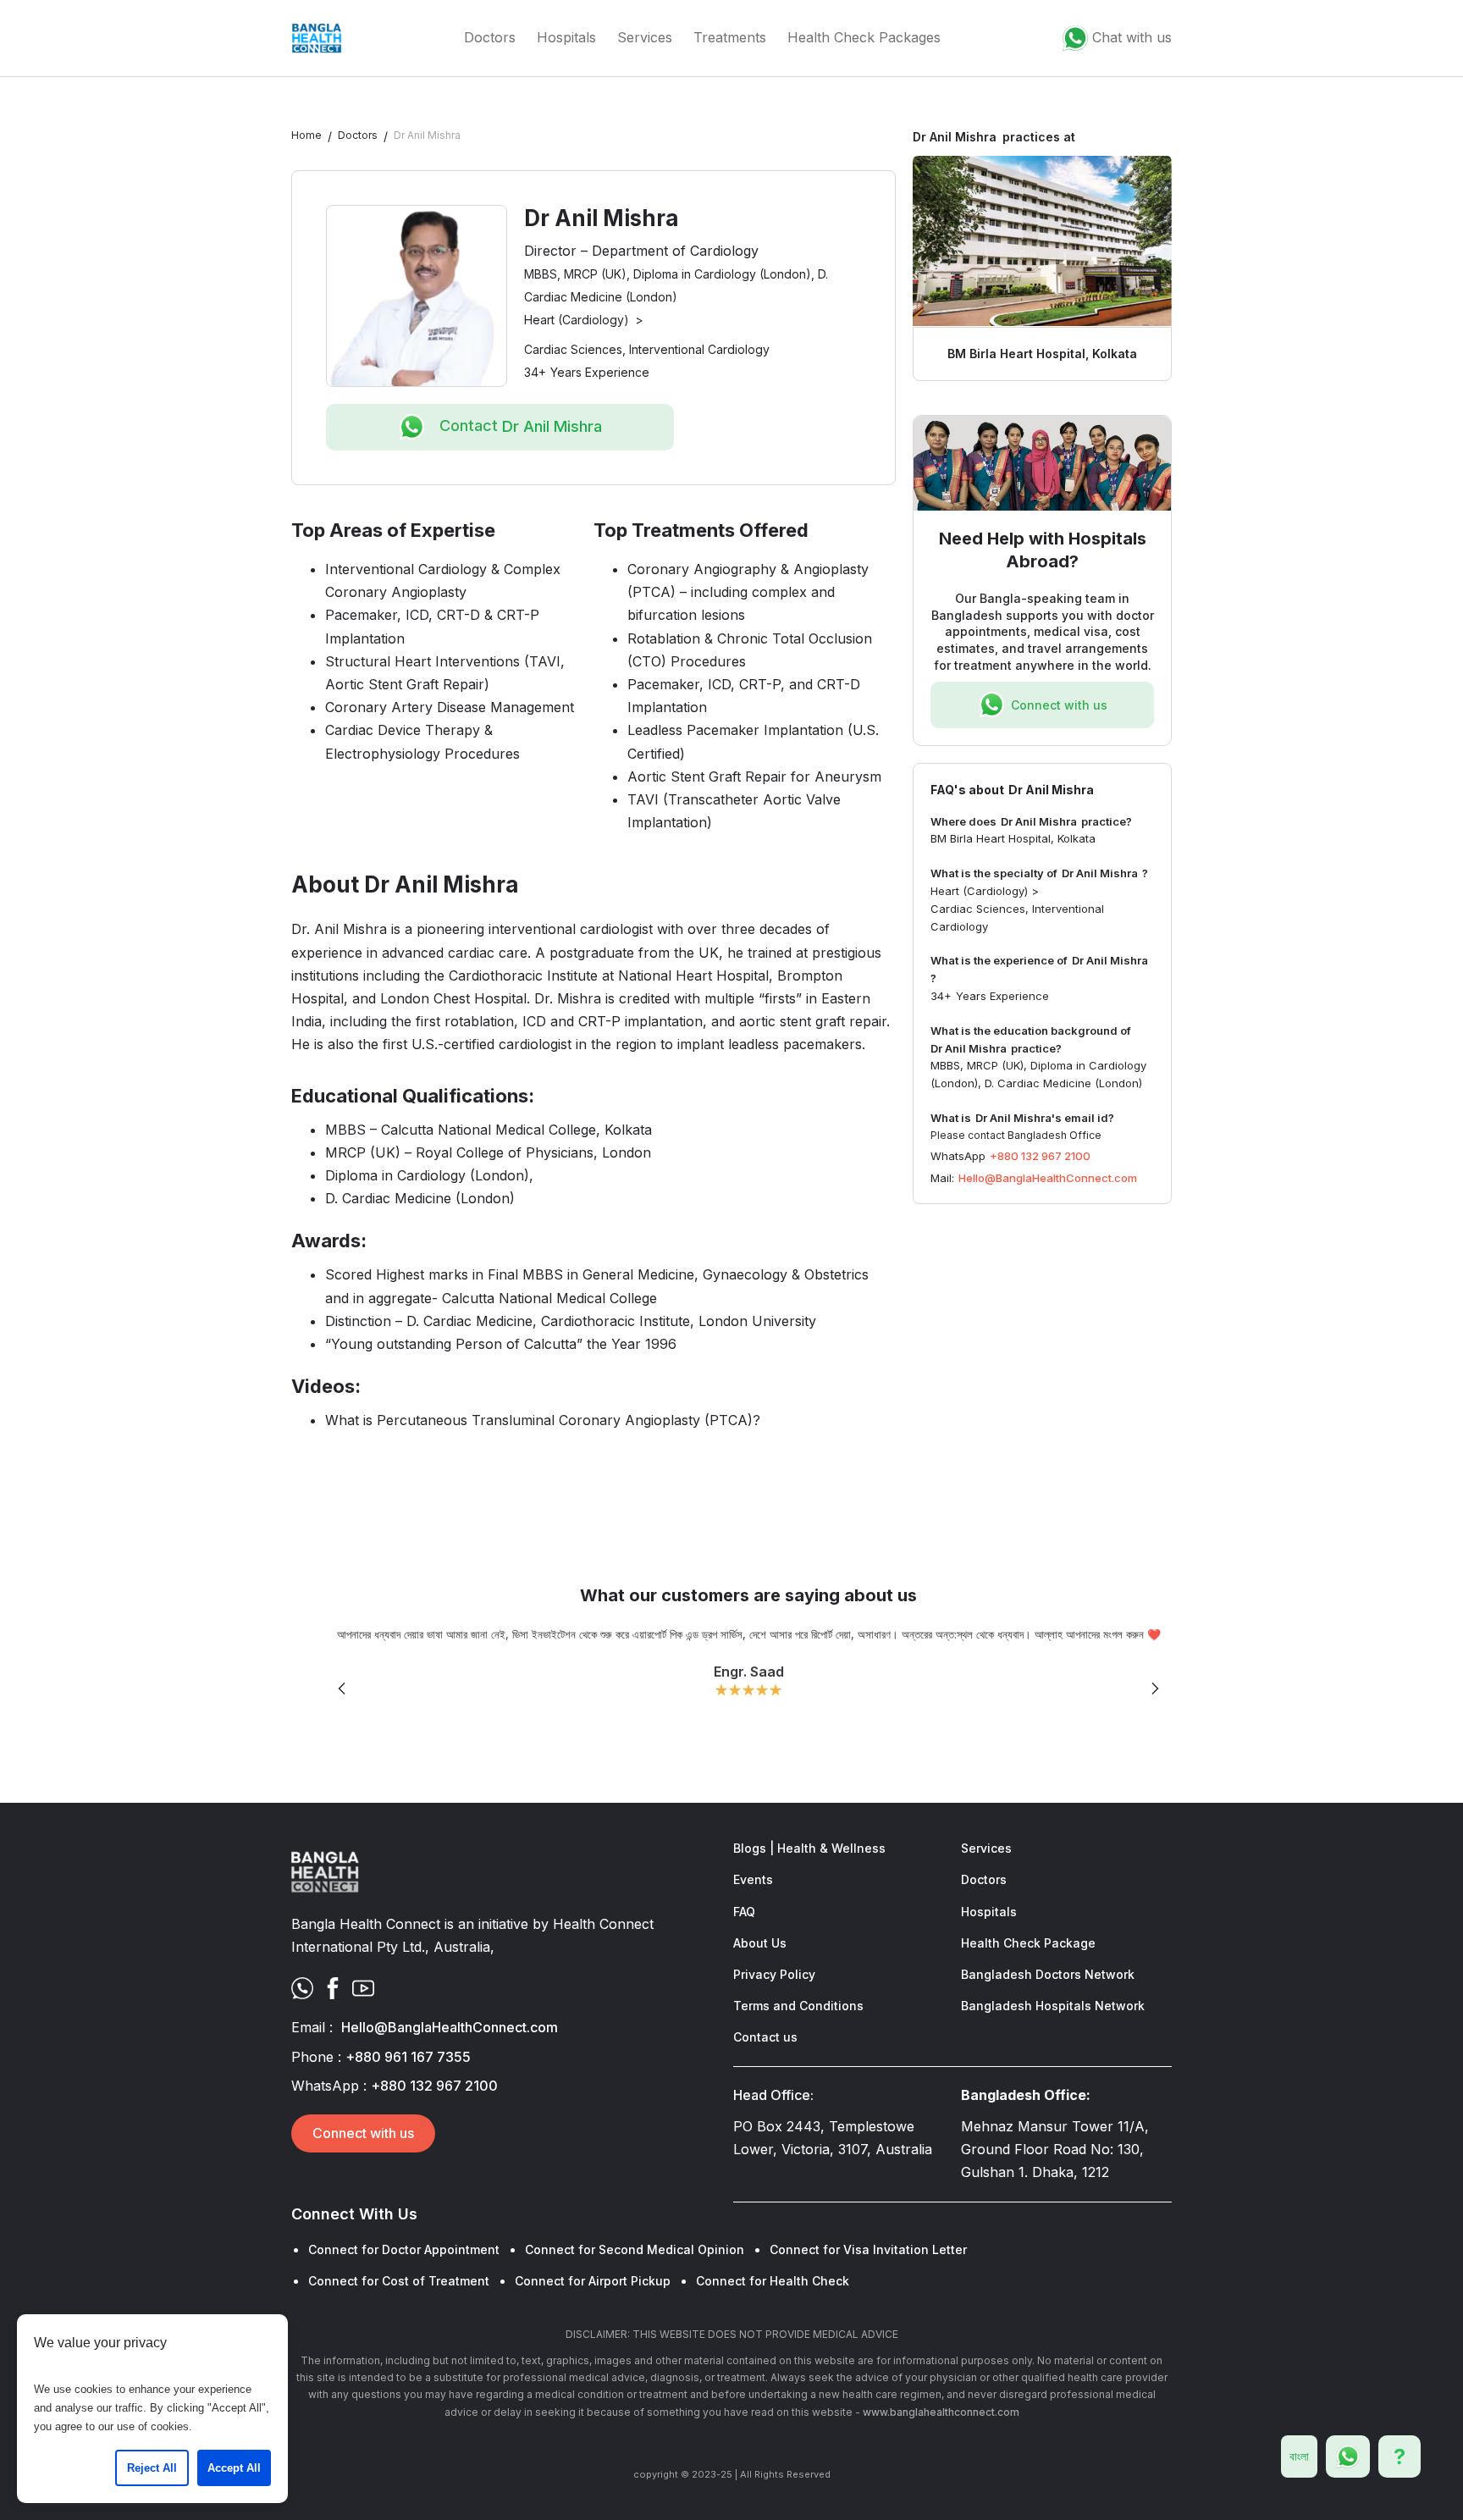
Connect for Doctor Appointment (404, 2249)
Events (753, 1879)
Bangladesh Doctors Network (1048, 1974)
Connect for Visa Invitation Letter (868, 2249)
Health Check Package (1028, 1943)
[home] (317, 38)
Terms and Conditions (798, 2006)
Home (306, 135)
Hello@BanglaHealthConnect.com (1048, 1178)
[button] (342, 1689)
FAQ (744, 1912)
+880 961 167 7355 (408, 2057)
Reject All (152, 2468)
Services (645, 37)
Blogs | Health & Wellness (809, 1848)
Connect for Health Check (773, 2281)
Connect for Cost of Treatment (399, 2281)
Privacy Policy (774, 1974)
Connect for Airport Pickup (593, 2281)
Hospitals (566, 37)
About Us (760, 1943)
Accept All (234, 2468)
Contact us (765, 2037)
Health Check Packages (864, 37)
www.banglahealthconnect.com (941, 2412)
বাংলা (1299, 2456)
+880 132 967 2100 (1040, 1156)
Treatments (730, 37)
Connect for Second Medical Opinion (635, 2249)
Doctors (490, 37)
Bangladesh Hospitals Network (1053, 2006)
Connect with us (363, 2133)
